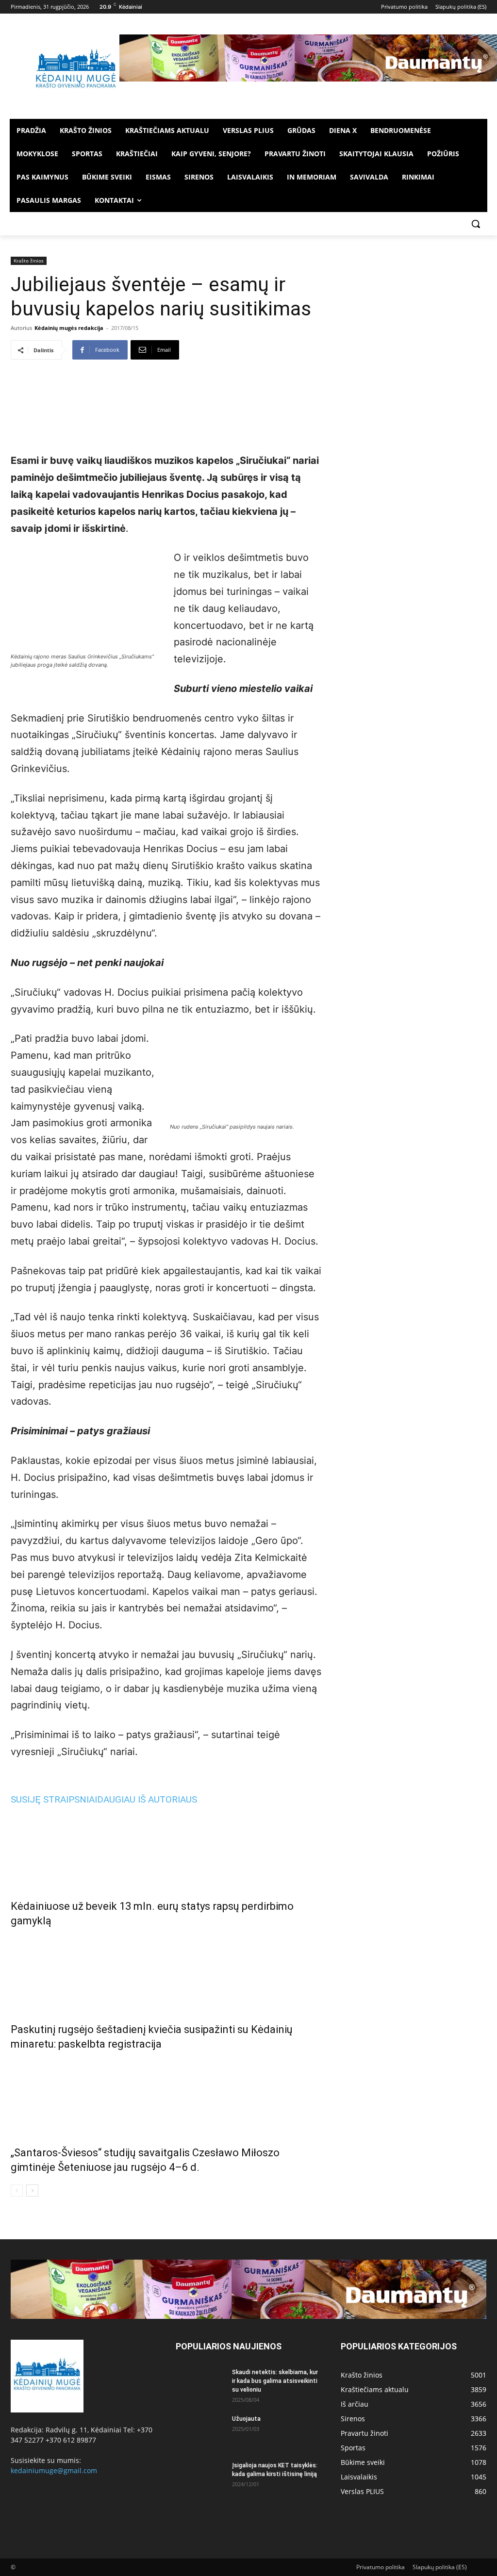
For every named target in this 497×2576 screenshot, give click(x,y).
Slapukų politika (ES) (440, 2567)
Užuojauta (246, 2419)
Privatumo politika (381, 2567)
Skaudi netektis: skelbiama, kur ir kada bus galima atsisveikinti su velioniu (275, 2381)
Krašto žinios (29, 261)
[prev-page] (17, 2190)
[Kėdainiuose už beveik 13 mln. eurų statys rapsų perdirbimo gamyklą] (166, 1850)
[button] (476, 224)
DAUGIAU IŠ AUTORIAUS (147, 1799)
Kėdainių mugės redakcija (69, 328)
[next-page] (32, 2190)
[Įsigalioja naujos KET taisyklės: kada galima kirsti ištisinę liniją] (200, 2478)
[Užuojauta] (200, 2431)
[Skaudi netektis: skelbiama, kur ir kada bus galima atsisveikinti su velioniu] (200, 2385)
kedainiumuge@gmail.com (54, 2470)
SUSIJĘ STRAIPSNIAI (54, 1799)
